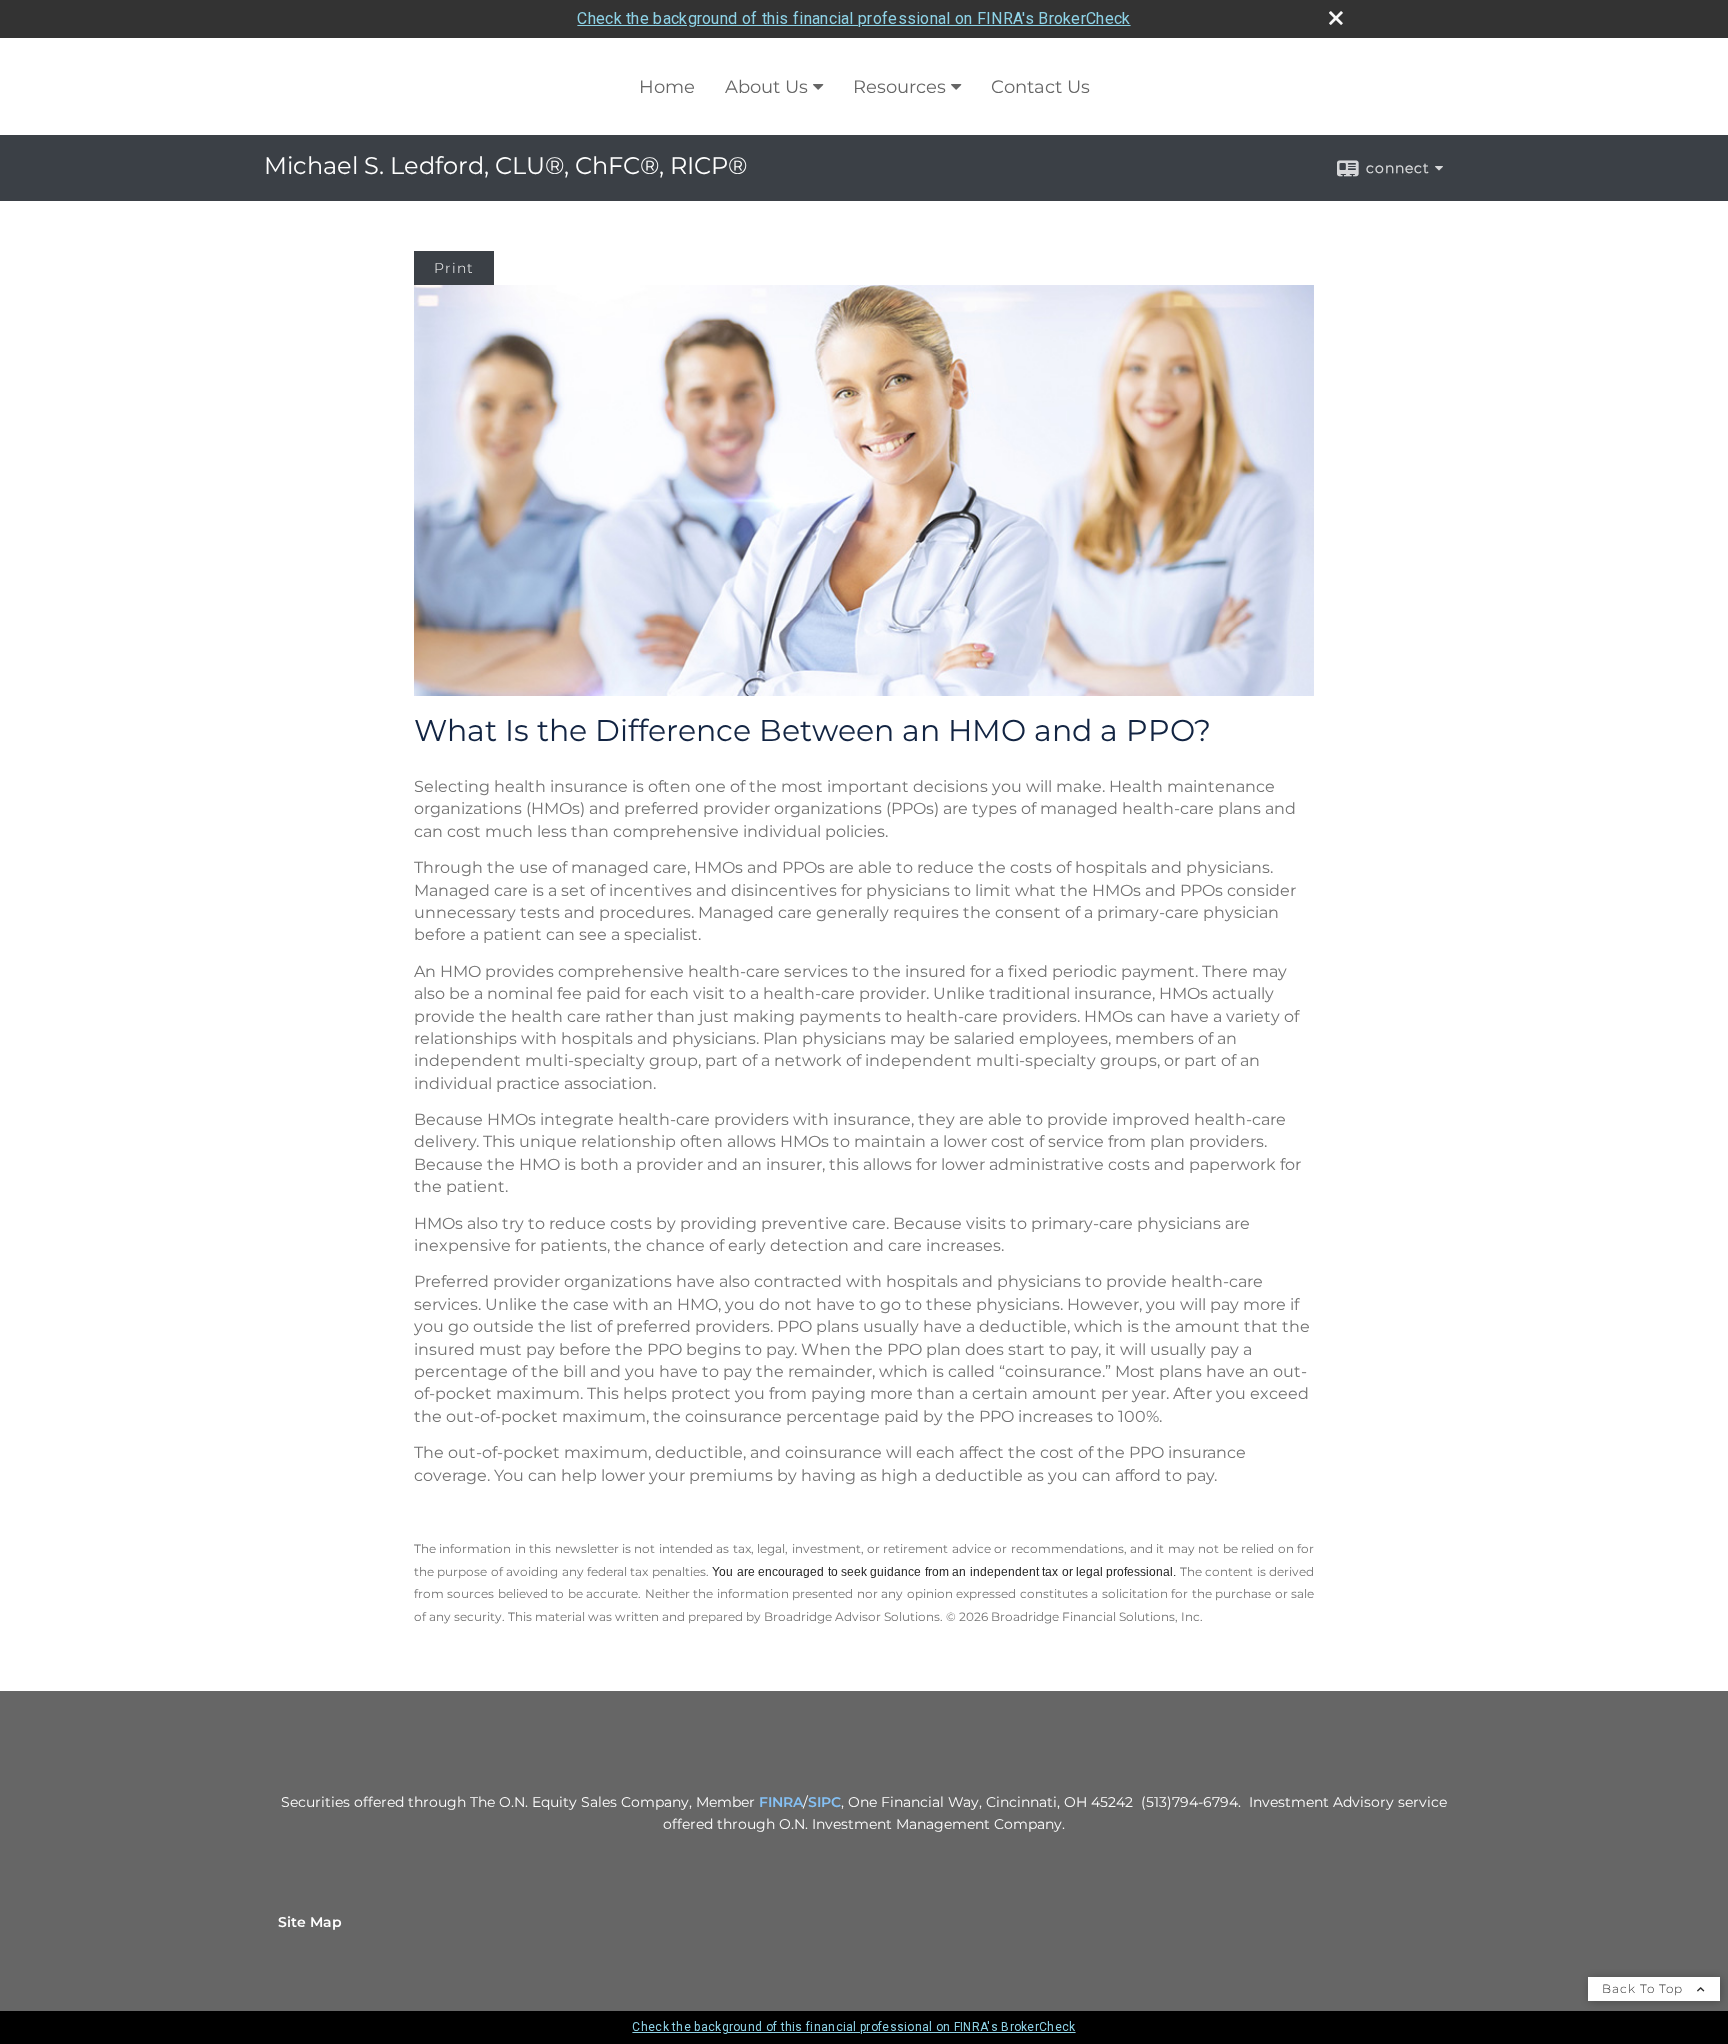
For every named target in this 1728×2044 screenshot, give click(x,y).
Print (454, 268)
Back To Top (1644, 1988)
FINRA (781, 1802)
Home (667, 87)
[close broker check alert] (1336, 18)
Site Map (310, 1922)
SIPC (824, 1802)
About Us (766, 87)
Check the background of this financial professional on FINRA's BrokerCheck (853, 18)
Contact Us (1040, 87)
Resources (899, 87)
